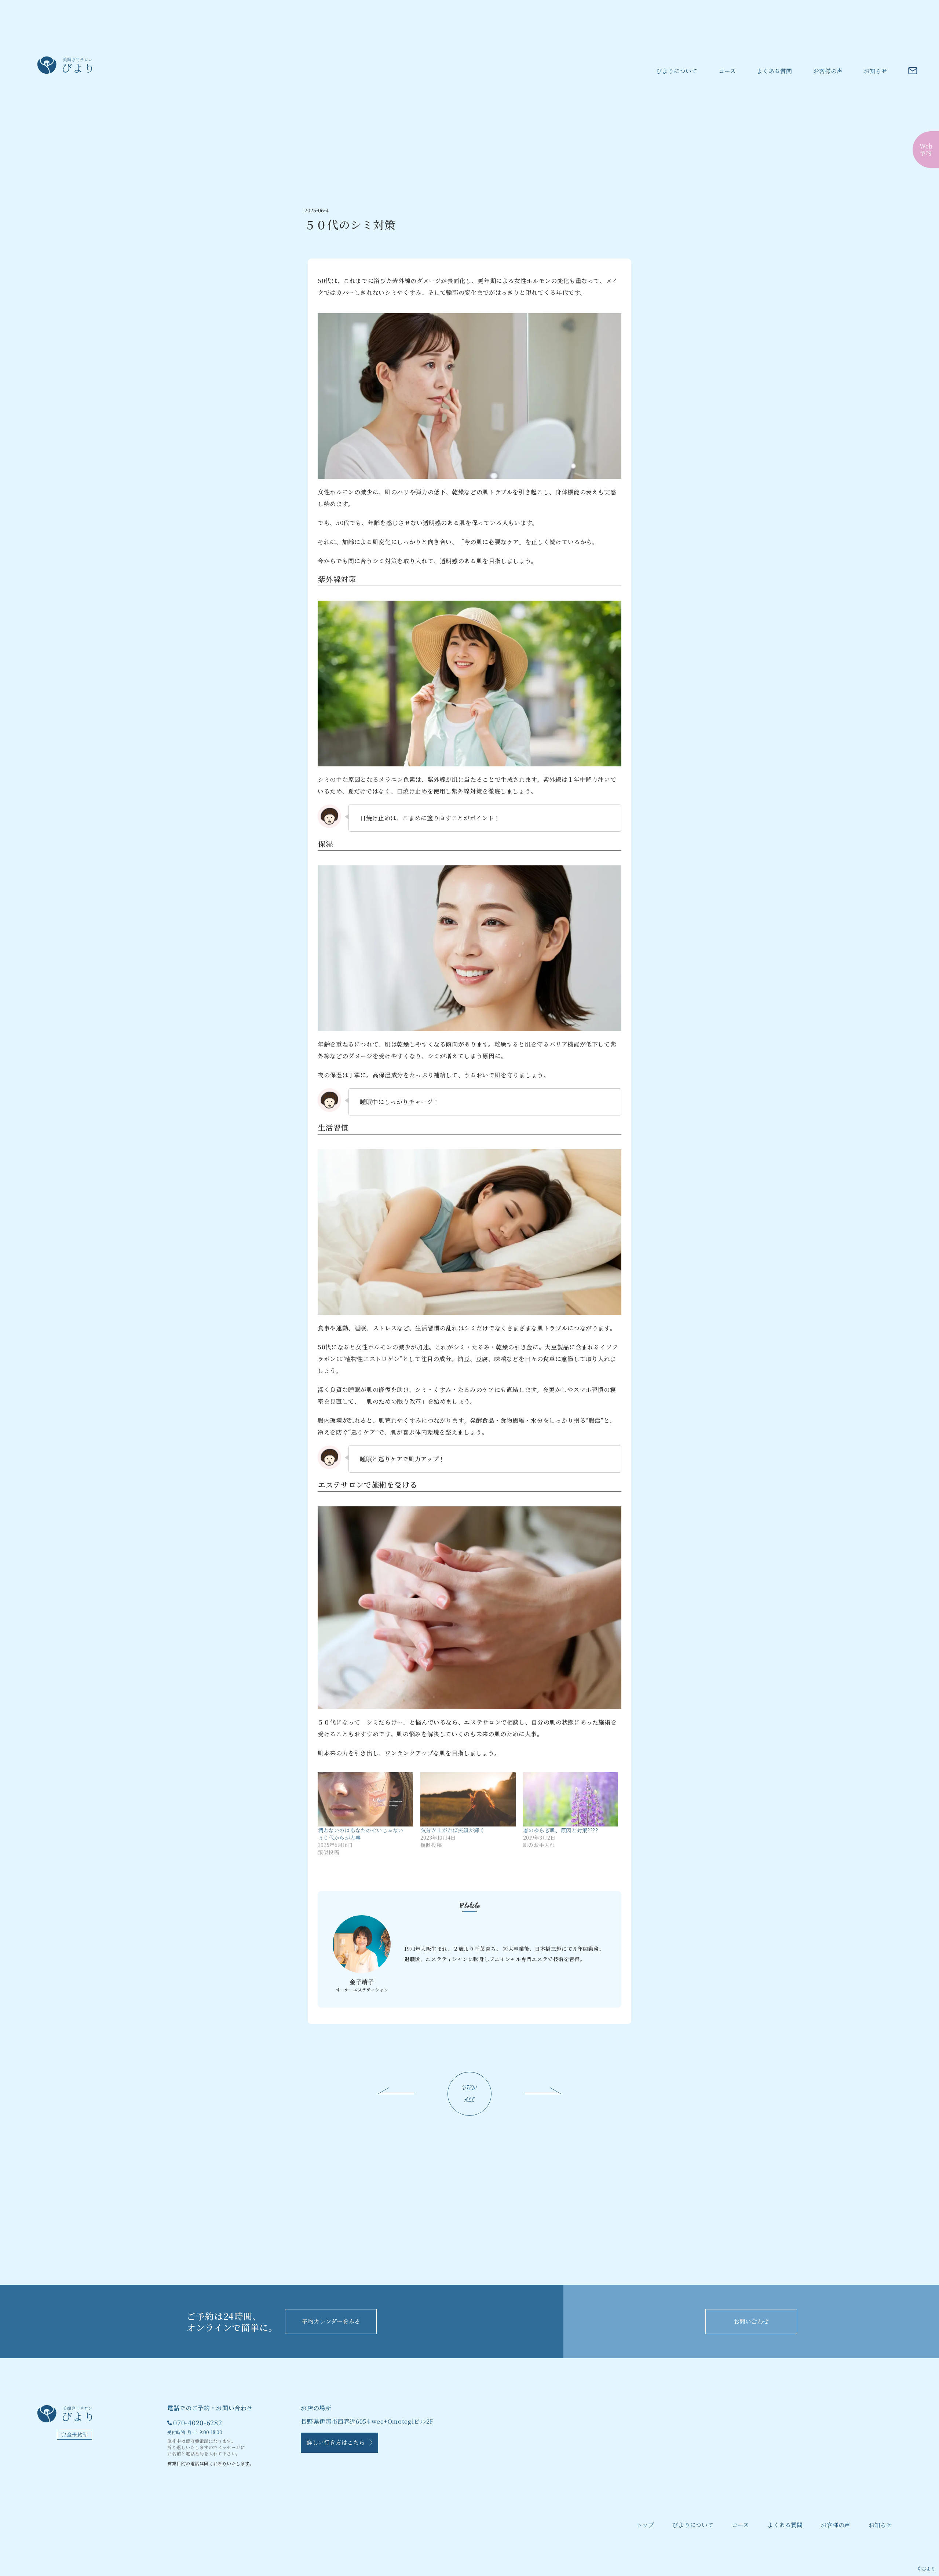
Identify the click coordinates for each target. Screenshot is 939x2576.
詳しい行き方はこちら (338, 2442)
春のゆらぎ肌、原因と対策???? (561, 1830)
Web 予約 (926, 150)
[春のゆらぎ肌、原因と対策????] (571, 1799)
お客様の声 (828, 71)
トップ (645, 2525)
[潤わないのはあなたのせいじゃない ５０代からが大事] (365, 1799)
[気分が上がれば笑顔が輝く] (468, 1799)
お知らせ (876, 71)
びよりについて (677, 71)
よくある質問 (774, 71)
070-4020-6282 (198, 2422)
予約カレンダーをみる (331, 2321)
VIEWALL (470, 2094)
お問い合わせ (751, 2321)
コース (727, 71)
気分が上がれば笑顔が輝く (453, 1830)
